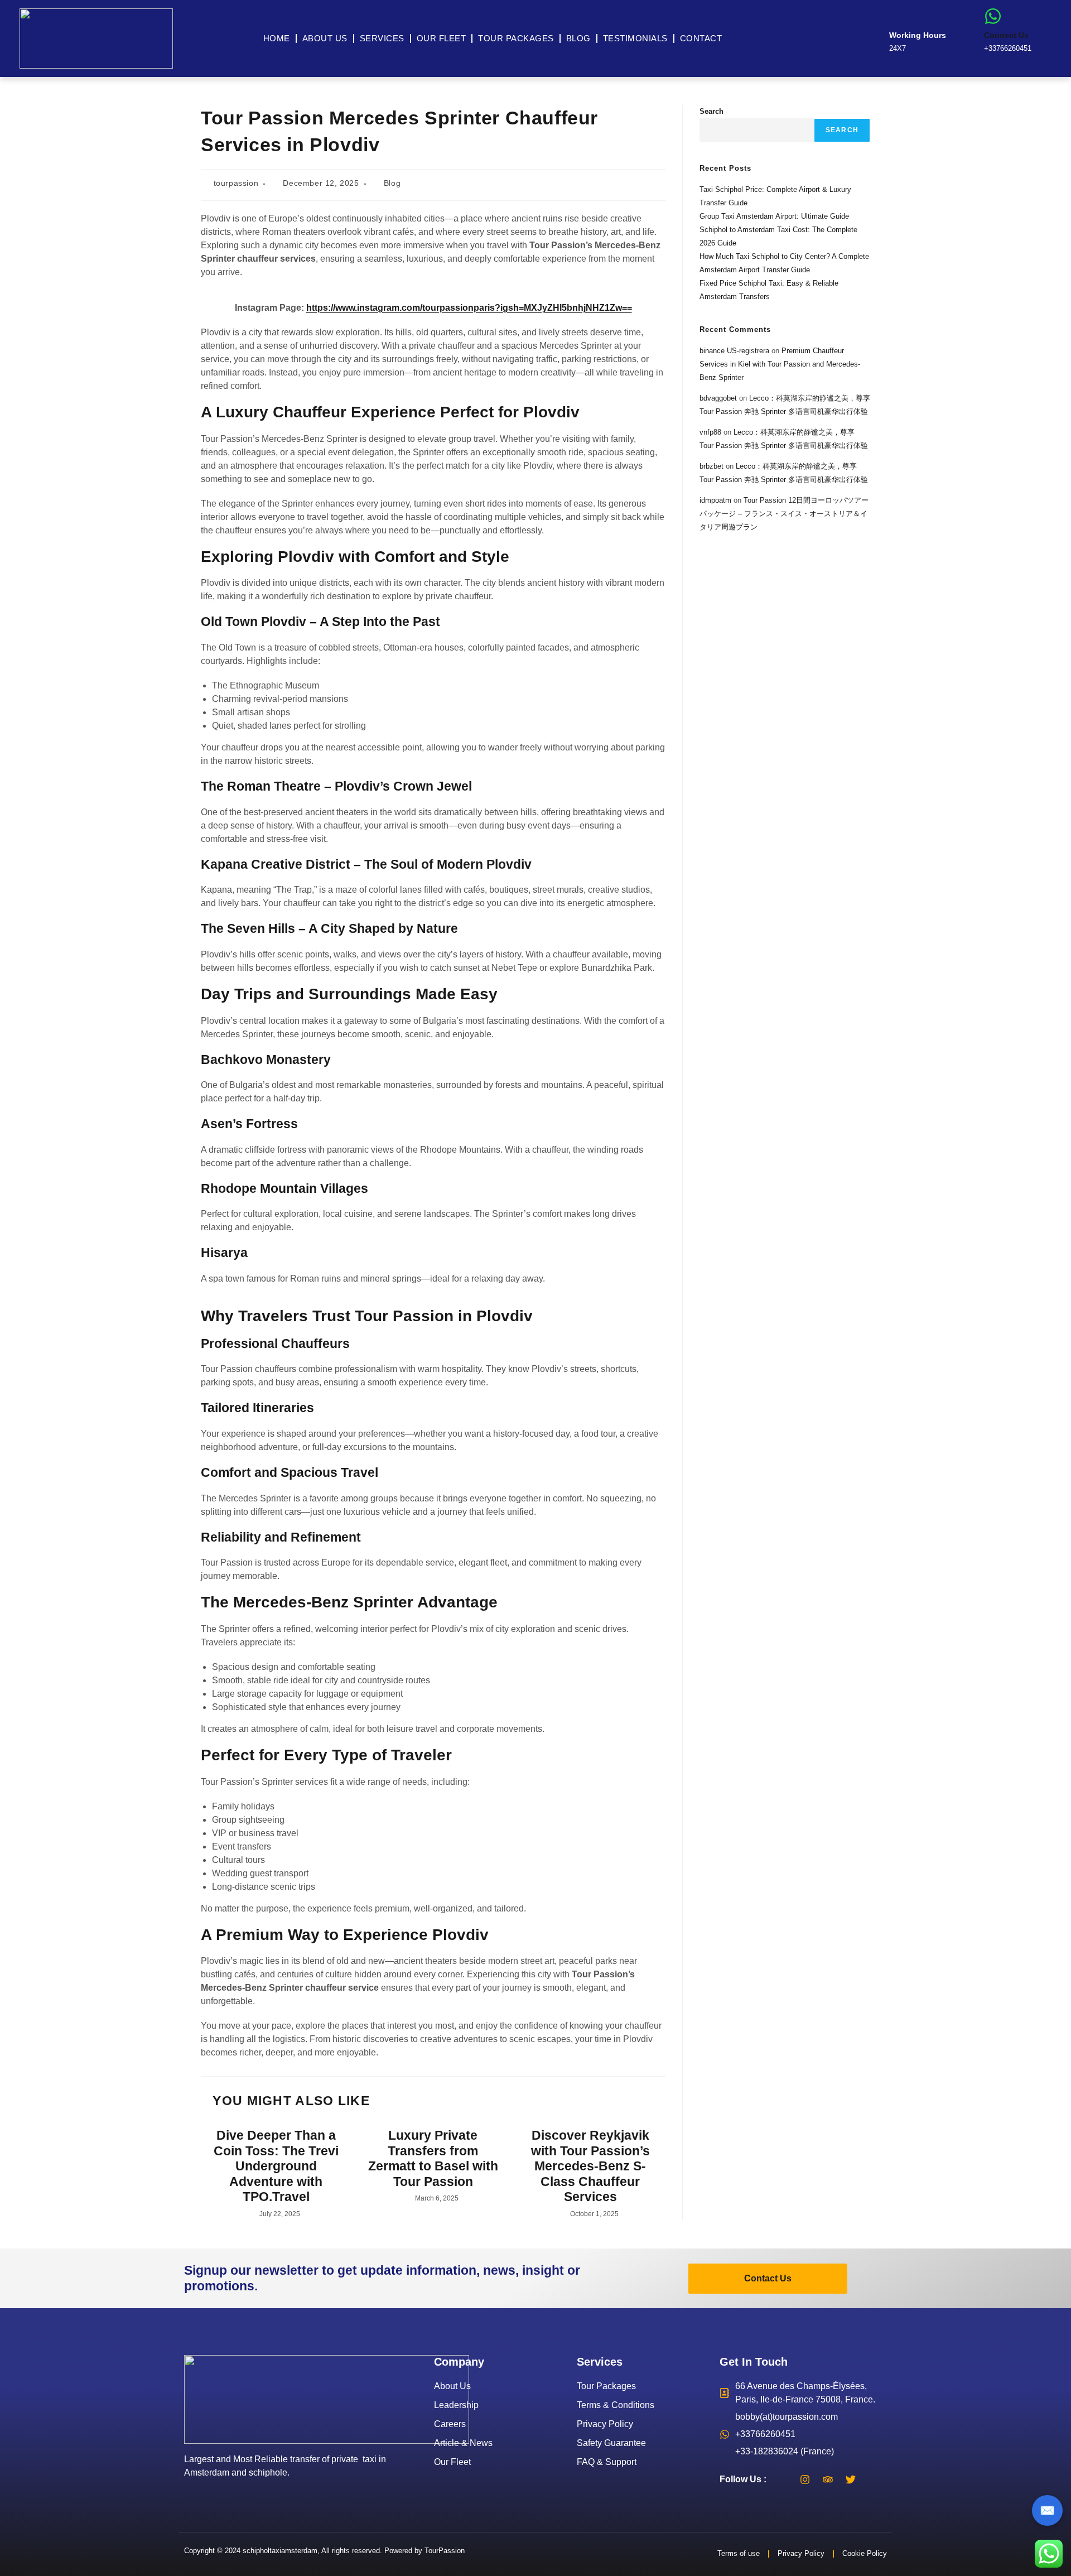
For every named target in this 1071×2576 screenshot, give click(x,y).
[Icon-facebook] (782, 2479)
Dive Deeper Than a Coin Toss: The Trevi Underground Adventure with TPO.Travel (276, 2166)
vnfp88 (710, 432)
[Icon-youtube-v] (874, 2479)
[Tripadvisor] (828, 2479)
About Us (325, 38)
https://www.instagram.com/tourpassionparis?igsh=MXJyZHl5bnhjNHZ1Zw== (469, 308)
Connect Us (1006, 35)
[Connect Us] (993, 16)
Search (711, 111)
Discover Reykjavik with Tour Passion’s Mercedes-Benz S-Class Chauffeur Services (590, 2166)
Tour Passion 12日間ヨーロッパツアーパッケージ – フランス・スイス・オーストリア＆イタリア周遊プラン (784, 514)
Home (277, 38)
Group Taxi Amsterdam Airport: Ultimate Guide (774, 216)
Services (382, 38)
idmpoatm (715, 500)
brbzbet (711, 466)
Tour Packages (516, 38)
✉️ (1047, 2510)
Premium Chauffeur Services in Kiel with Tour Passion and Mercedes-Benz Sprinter (780, 364)
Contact (701, 38)
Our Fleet (442, 38)
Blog (578, 38)
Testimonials (635, 38)
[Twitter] (851, 2479)
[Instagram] (805, 2479)
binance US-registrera (734, 351)
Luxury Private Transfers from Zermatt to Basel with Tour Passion (433, 2158)
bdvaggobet (718, 398)
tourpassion (236, 183)
